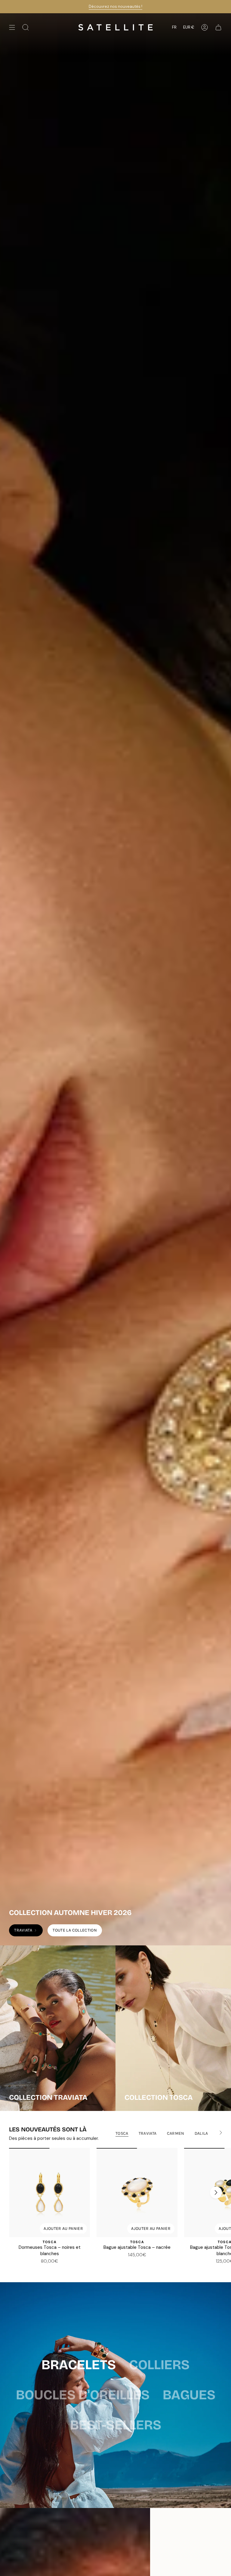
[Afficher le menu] (12, 27)
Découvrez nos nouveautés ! (115, 6)
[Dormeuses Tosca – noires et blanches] (49, 2193)
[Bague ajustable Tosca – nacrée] (137, 2193)
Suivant (216, 2193)
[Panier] (218, 27)
